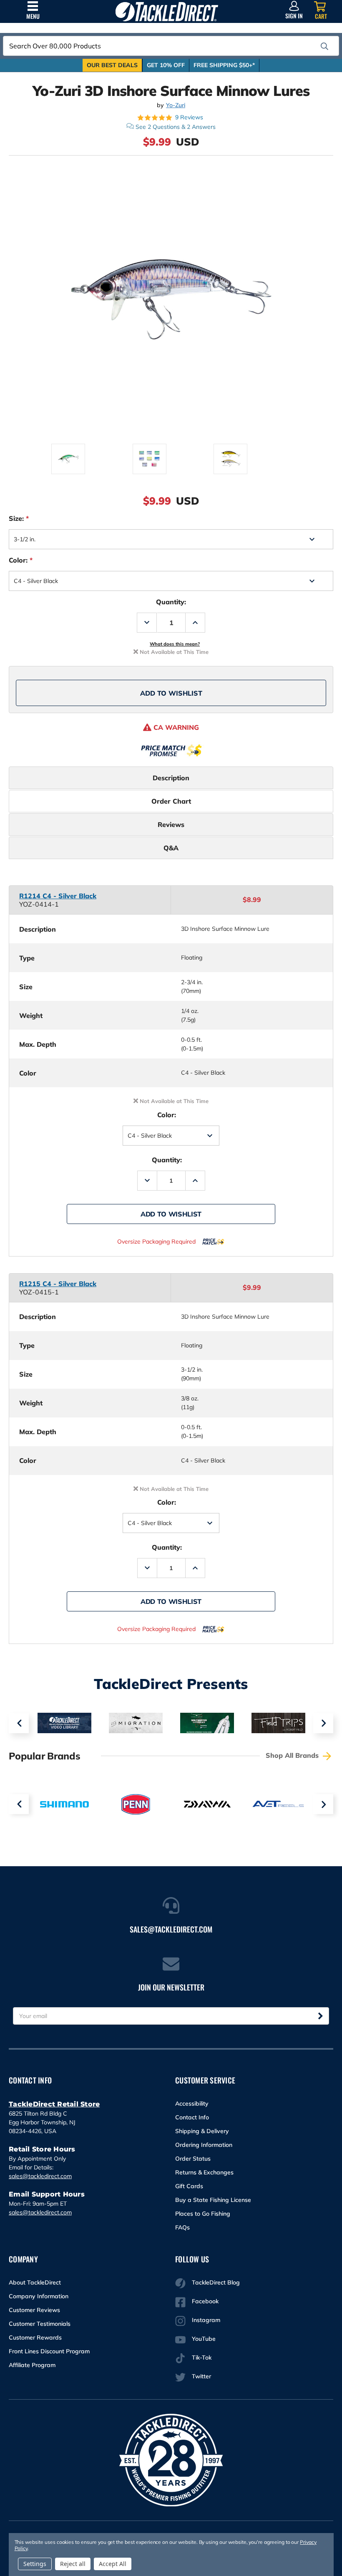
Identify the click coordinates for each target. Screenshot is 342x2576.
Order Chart (171, 801)
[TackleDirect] (167, 11)
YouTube (204, 2339)
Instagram (206, 2320)
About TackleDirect (35, 2282)
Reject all (73, 2564)
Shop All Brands (293, 1755)
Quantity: (171, 602)
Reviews (171, 824)
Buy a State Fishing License (213, 2200)
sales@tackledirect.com (40, 2176)
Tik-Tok (202, 2357)
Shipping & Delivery (202, 2131)
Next (323, 1723)
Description (171, 778)
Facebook (205, 2301)
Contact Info (192, 2117)
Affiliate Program (32, 2365)
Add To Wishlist (171, 693)
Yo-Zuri (176, 105)
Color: (21, 560)
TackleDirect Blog (216, 2282)
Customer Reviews (34, 2310)
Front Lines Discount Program (49, 2351)
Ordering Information (204, 2145)
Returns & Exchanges (204, 2172)
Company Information (39, 2296)
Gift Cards (189, 2186)
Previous (19, 1723)
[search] (324, 46)
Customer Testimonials (40, 2324)
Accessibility (192, 2104)
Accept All (113, 2564)
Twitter (201, 2376)
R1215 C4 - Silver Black (58, 1284)
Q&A (171, 848)
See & (176, 127)
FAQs (182, 2227)
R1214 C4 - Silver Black (58, 896)
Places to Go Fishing (203, 2214)
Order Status (193, 2159)
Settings (35, 2564)
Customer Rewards (35, 2337)
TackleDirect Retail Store (54, 2104)
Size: (19, 518)
